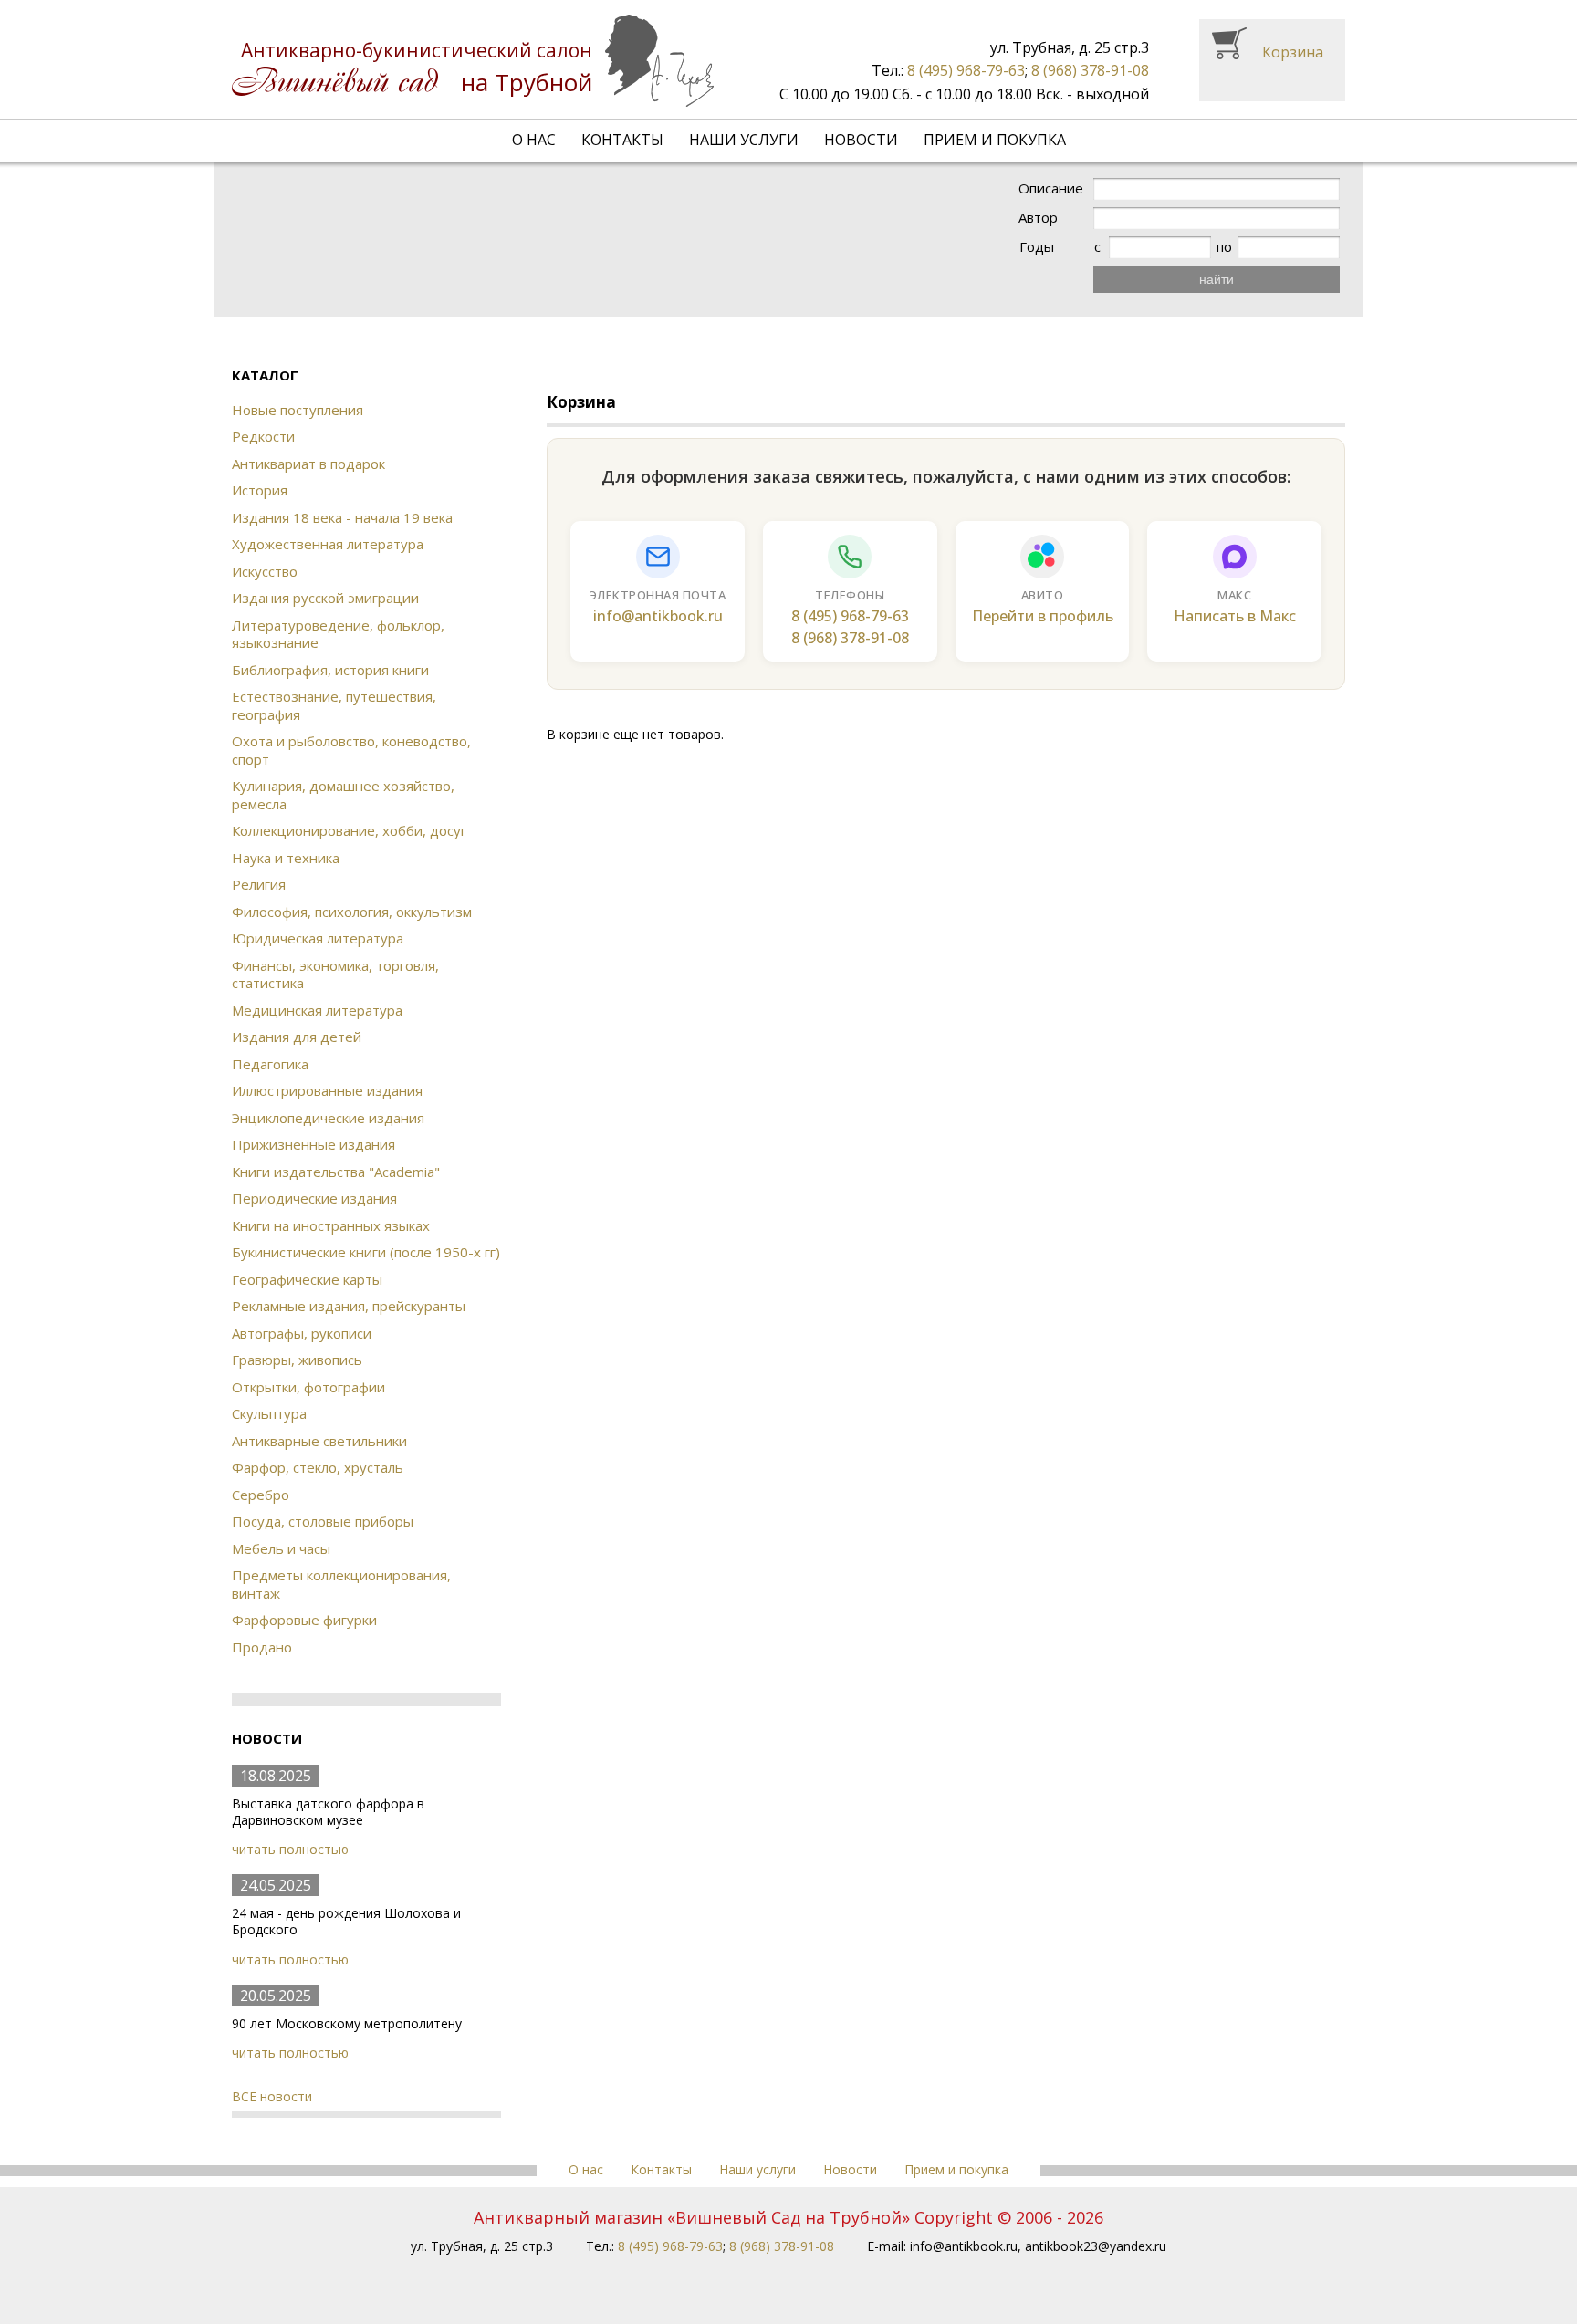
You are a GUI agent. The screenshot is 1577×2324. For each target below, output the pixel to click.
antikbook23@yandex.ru (1096, 2246)
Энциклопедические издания (328, 1118)
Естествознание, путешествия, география (334, 705)
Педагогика (270, 1064)
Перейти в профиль (1043, 616)
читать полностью (290, 1849)
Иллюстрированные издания (327, 1090)
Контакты (622, 140)
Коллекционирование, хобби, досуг (349, 830)
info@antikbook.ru (658, 616)
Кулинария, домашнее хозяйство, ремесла (343, 795)
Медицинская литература (317, 1010)
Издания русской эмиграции (325, 598)
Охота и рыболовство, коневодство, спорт (351, 750)
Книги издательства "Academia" (336, 1172)
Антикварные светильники (319, 1441)
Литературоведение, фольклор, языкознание (338, 634)
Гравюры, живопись (297, 1360)
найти (1217, 279)
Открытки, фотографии (308, 1387)
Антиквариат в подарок (308, 464)
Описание (1051, 188)
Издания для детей (297, 1037)
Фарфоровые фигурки (304, 1620)
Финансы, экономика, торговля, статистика (335, 974)
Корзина (1293, 52)
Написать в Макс (1235, 616)
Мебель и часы (281, 1548)
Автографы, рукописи (302, 1333)
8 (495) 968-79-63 (966, 70)
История (260, 490)
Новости (861, 140)
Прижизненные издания (313, 1144)
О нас (534, 140)
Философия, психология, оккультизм (352, 912)
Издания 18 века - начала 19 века (342, 517)
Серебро (261, 1495)
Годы (1037, 247)
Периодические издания (314, 1198)
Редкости (263, 436)
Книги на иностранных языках (331, 1225)
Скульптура (269, 1413)
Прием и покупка (995, 140)
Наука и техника (286, 858)
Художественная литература (328, 544)
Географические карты (307, 1279)
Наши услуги (744, 140)
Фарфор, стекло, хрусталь (318, 1467)
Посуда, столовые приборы (323, 1521)
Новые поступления (298, 410)
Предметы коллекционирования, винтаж (341, 1584)
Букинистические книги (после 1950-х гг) (366, 1252)
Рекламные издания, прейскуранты (349, 1306)
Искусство (265, 571)
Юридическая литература (318, 938)
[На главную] (473, 61)
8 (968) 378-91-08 (1090, 70)
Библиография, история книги (330, 670)
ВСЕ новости (272, 2096)
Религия (259, 884)
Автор (1038, 218)
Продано (262, 1647)
